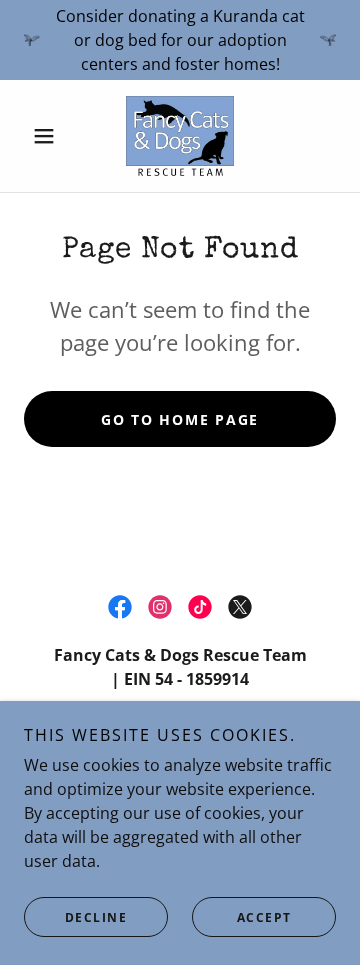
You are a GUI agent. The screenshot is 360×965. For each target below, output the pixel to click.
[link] (180, 136)
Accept (264, 917)
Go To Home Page (180, 419)
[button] (47, 136)
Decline (96, 917)
